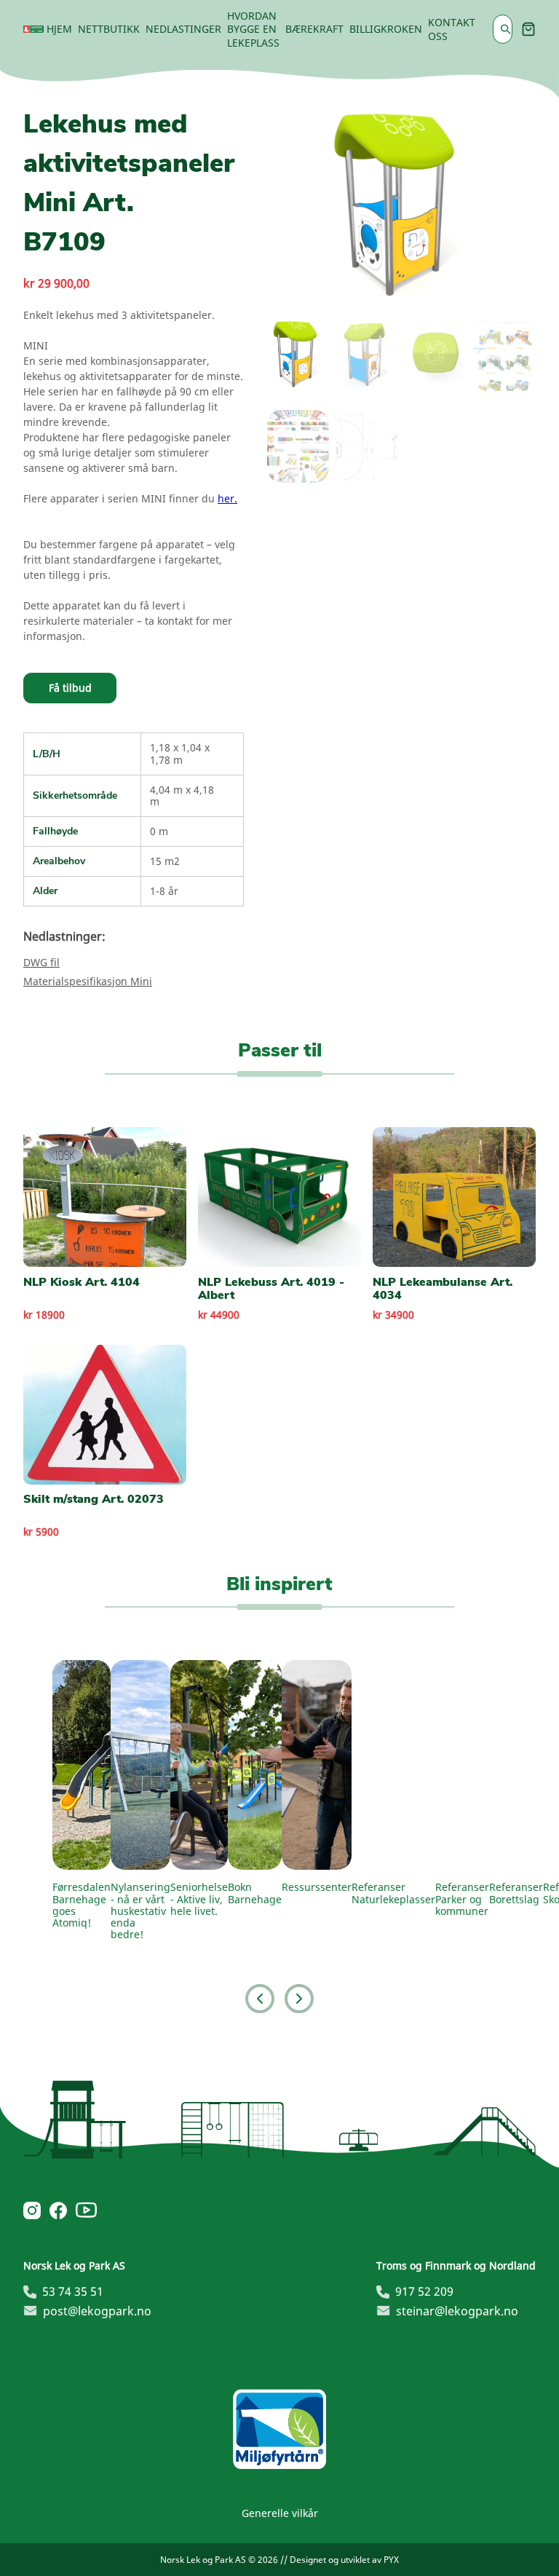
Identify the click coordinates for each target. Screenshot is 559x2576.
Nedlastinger (183, 29)
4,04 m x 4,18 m (182, 795)
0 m (159, 831)
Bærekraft (314, 29)
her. (227, 498)
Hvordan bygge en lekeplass (253, 29)
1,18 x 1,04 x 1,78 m (180, 753)
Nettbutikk (109, 29)
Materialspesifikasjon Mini (88, 981)
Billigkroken (386, 29)
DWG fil (41, 962)
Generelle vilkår (280, 2513)
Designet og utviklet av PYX (344, 2560)
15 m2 (165, 861)
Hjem (59, 29)
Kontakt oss (452, 29)
